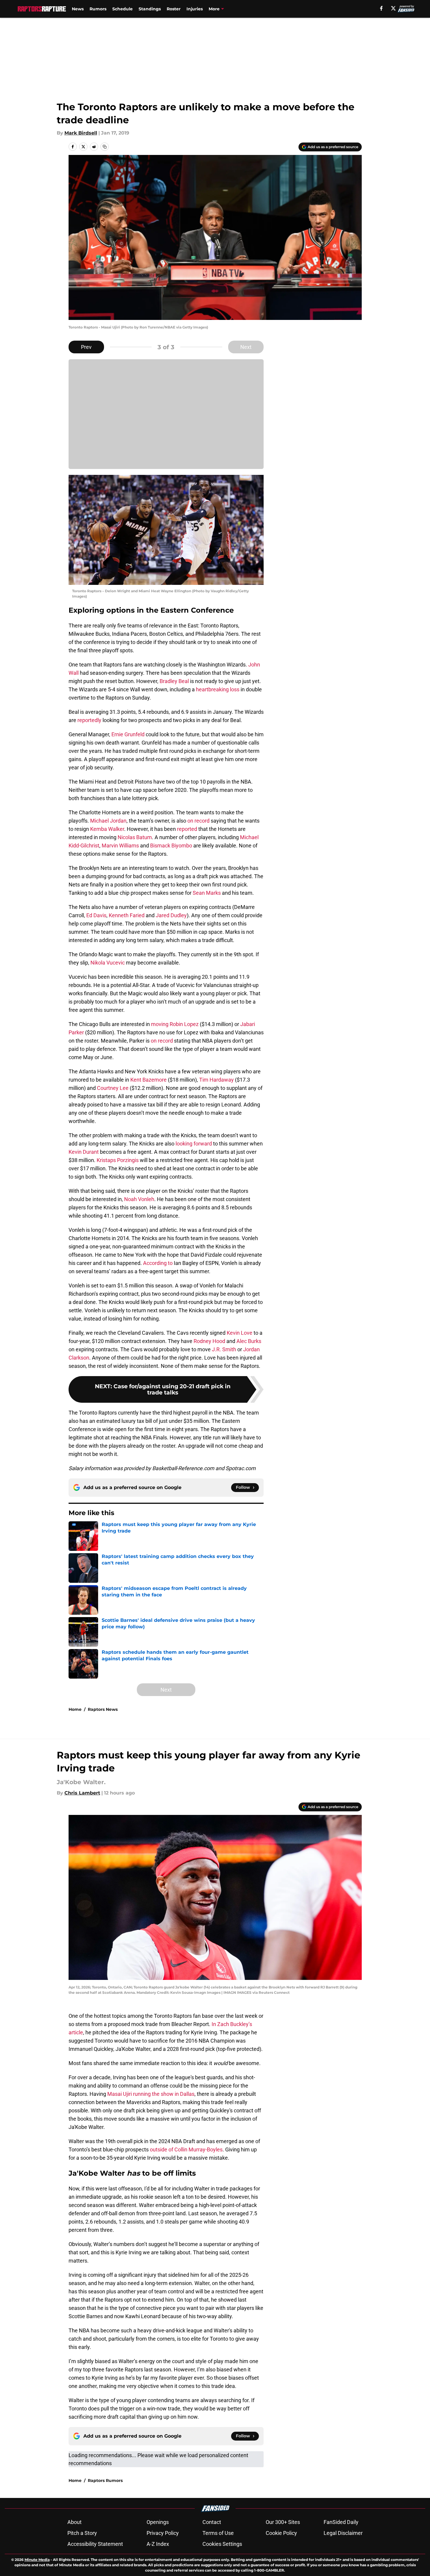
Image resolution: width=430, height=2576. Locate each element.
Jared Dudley (171, 915)
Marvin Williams (120, 846)
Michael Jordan (108, 821)
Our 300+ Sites (283, 2522)
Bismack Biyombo (171, 846)
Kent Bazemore (149, 1080)
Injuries (195, 9)
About (74, 2522)
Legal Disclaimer (343, 2533)
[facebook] (381, 8)
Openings (158, 2522)
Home (75, 1709)
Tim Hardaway (216, 1080)
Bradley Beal (174, 681)
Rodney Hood (209, 1341)
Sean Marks (207, 893)
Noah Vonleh (139, 1199)
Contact (212, 2522)
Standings (150, 9)
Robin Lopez (184, 1024)
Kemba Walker (107, 829)
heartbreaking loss (218, 689)
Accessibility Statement (95, 2544)
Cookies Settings (222, 2544)
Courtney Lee (113, 1088)
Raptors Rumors (105, 2480)
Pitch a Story (82, 2533)
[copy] (105, 147)
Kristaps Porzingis (118, 1160)
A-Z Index (158, 2544)
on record (198, 821)
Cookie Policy (281, 2533)
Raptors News (103, 1709)
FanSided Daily (341, 2522)
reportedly (89, 720)
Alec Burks (249, 1341)
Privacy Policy (163, 2533)
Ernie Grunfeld (128, 734)
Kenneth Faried (127, 915)
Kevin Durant (84, 1152)
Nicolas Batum (135, 837)
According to (158, 1263)
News (78, 9)
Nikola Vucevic (108, 963)
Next (246, 347)
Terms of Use (218, 2533)
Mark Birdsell (81, 133)
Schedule (122, 9)
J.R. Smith (224, 1349)
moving (160, 1024)
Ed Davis (96, 915)
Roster (174, 9)
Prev (86, 347)
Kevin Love (240, 1333)
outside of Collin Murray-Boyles (186, 2149)
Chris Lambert (82, 1793)
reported (187, 829)
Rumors (98, 9)
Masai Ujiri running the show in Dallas (151, 2094)
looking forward (194, 1144)
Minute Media (37, 2560)
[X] (393, 8)
